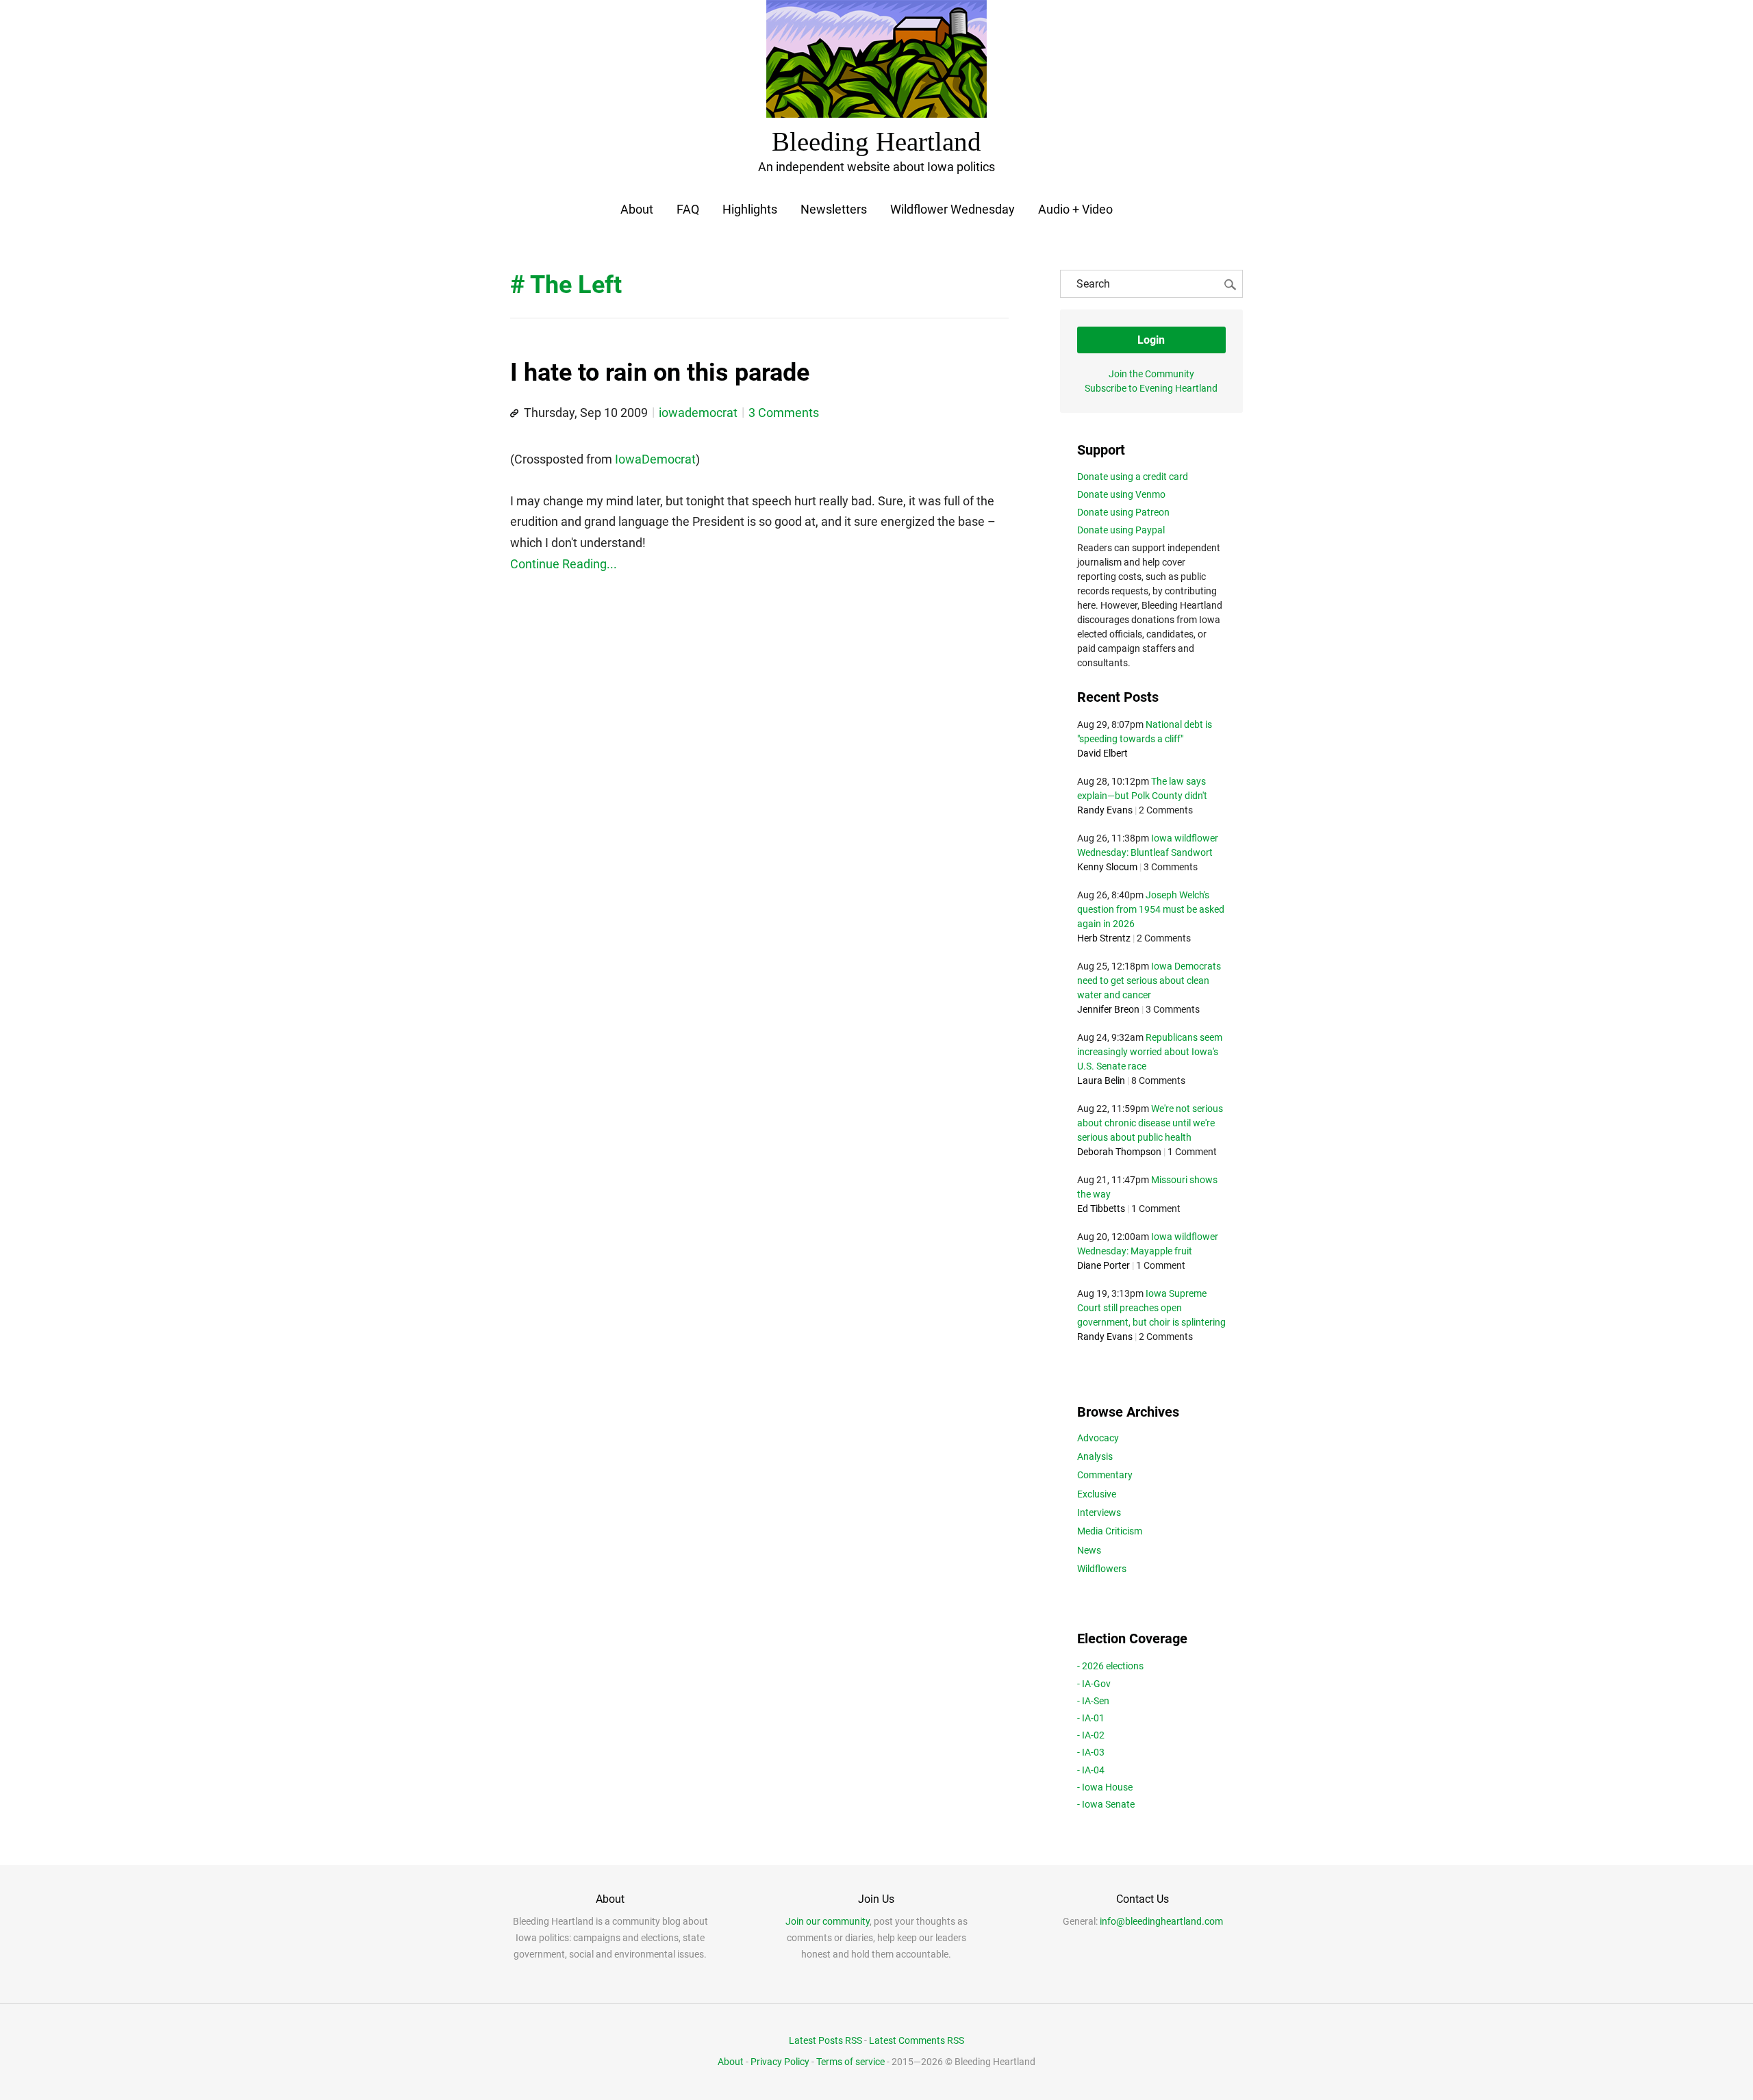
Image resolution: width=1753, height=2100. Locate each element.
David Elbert (1102, 753)
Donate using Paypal (1121, 530)
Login (1151, 340)
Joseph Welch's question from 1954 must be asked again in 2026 (1151, 909)
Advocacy (1098, 1438)
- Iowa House (1105, 1787)
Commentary (1105, 1475)
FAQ (688, 209)
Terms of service (850, 2062)
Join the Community (1151, 374)
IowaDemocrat (655, 459)
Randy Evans (1105, 810)
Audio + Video (1075, 209)
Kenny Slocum (1107, 867)
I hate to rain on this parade (660, 372)
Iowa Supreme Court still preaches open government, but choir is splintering (1151, 1308)
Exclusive (1097, 1494)
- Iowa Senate (1106, 1804)
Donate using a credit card (1133, 477)
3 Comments (784, 413)
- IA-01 (1091, 1718)
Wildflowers (1102, 1569)
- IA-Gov (1094, 1684)
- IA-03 (1091, 1752)
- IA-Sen (1093, 1701)
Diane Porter (1103, 1265)
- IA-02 (1091, 1735)
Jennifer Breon (1108, 1009)
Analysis (1095, 1456)
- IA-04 (1091, 1770)
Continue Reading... (564, 564)
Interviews (1099, 1513)
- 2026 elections (1110, 1666)
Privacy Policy (780, 2062)
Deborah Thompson (1119, 1152)
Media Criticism (1110, 1531)
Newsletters (834, 209)
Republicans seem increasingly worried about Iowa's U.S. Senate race (1150, 1052)
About (637, 209)
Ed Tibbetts (1101, 1209)
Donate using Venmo (1121, 494)
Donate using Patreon (1123, 512)
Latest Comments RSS (917, 2040)
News (1089, 1550)
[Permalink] (514, 414)
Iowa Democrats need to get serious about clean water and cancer (1149, 981)
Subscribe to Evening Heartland (1151, 388)
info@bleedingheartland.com (1161, 1921)
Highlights (750, 209)
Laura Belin (1101, 1080)
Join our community (828, 1921)
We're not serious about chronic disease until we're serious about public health (1150, 1123)
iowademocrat (698, 413)
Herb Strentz (1104, 938)
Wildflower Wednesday (953, 209)
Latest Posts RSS (825, 2040)
